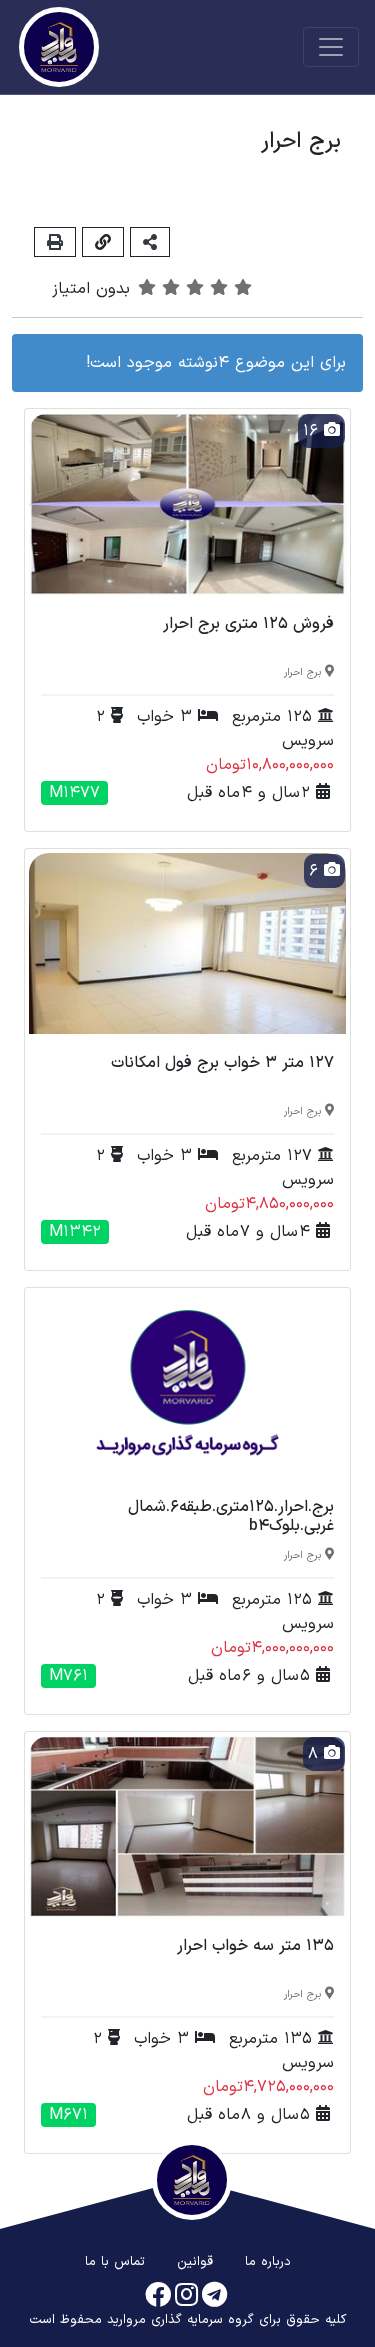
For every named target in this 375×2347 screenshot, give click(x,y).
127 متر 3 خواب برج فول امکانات (222, 1063)
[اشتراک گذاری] (150, 241)
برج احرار (302, 672)
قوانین (195, 2262)
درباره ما (268, 2262)
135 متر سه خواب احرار (255, 1946)
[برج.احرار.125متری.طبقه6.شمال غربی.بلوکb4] (187, 1384)
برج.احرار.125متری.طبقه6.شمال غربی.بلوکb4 (231, 1516)
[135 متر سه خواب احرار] (187, 1826)
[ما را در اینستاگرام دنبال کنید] (186, 2296)
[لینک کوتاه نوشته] (103, 241)
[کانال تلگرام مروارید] (214, 2296)
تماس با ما (115, 2262)
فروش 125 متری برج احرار (248, 624)
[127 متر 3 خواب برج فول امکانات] (187, 943)
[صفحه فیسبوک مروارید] (158, 2296)
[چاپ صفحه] (55, 241)
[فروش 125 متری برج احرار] (187, 503)
